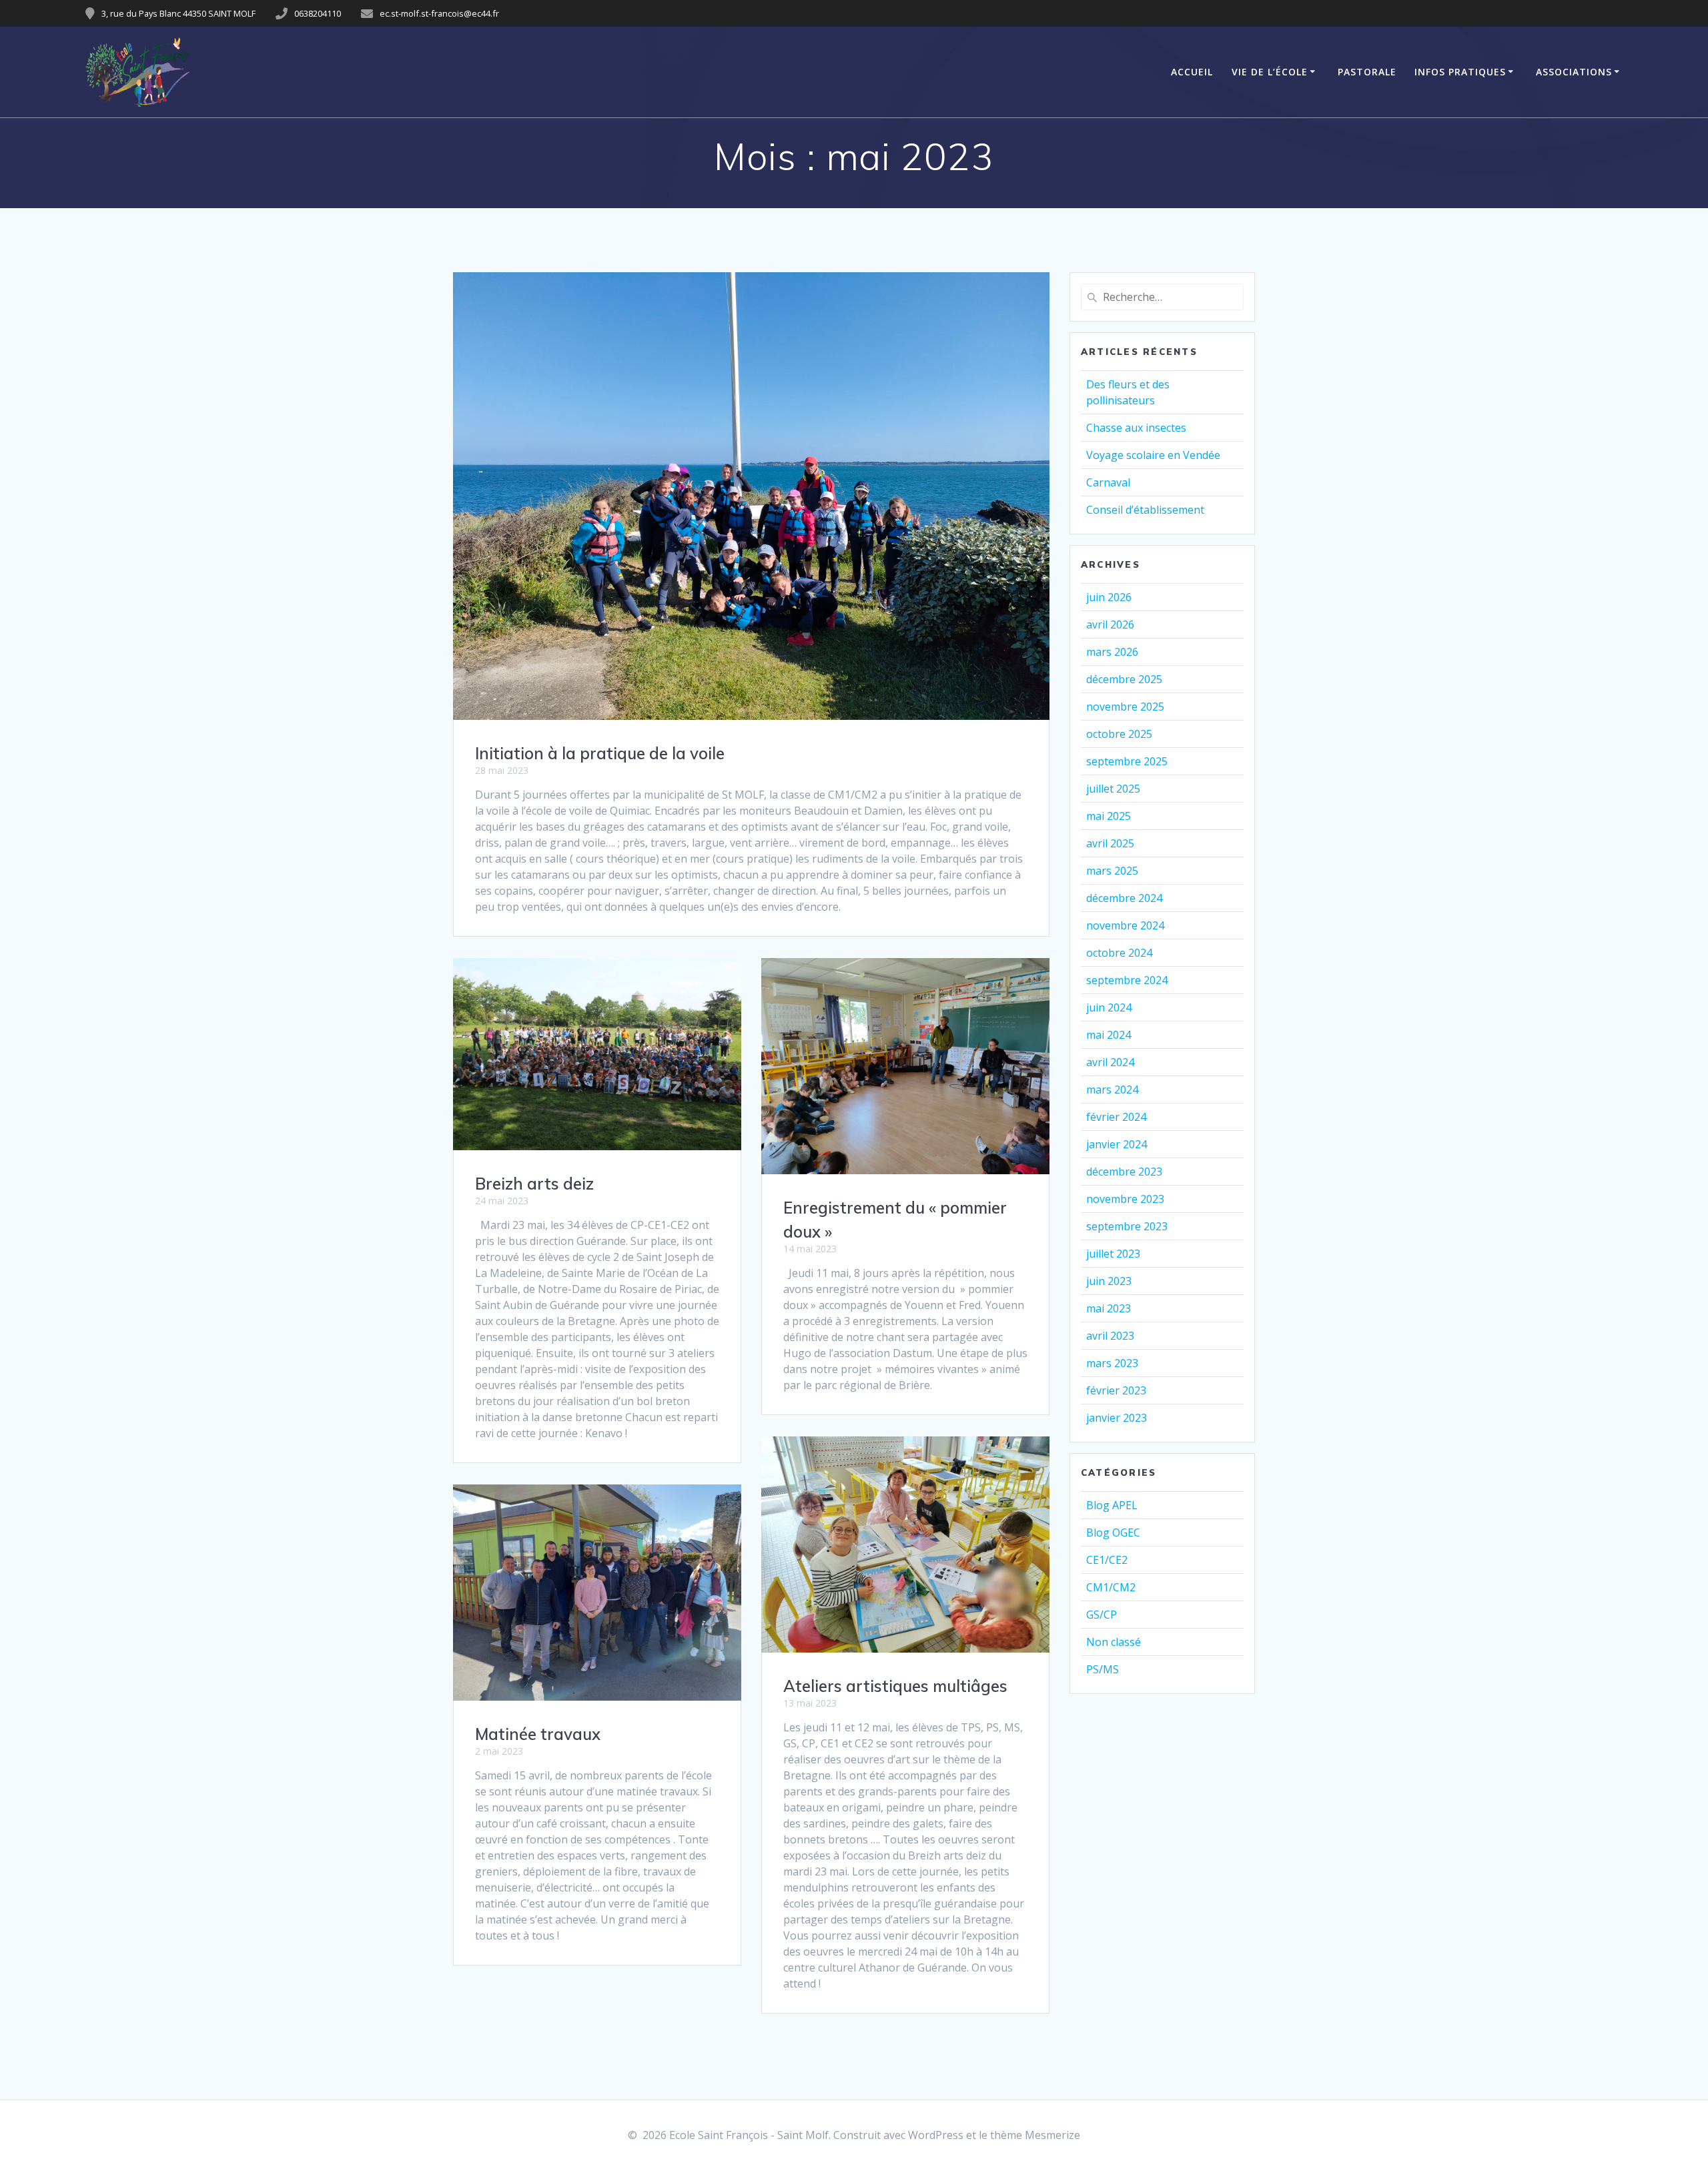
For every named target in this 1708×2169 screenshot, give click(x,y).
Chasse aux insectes (1136, 428)
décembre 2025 (1124, 679)
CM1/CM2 (1111, 1587)
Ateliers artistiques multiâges (895, 1686)
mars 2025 (1112, 871)
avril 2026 (1110, 624)
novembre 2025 (1125, 707)
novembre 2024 (1125, 925)
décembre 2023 (1124, 1172)
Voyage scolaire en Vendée (1153, 455)
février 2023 (1116, 1390)
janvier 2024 (1117, 1144)
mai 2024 (1109, 1035)
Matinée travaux (538, 1734)
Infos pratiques (1460, 72)
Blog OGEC (1113, 1533)
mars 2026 (1112, 652)
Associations (1574, 72)
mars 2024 (1112, 1090)
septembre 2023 (1127, 1226)
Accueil (1192, 72)
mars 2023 (1112, 1363)
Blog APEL (1112, 1505)
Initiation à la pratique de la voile (600, 753)
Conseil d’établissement (1145, 510)
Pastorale (1367, 72)
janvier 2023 (1117, 1418)
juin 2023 (1109, 1281)
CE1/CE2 (1107, 1560)
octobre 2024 (1119, 953)
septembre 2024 (1127, 980)
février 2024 (1116, 1117)
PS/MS (1103, 1669)
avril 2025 (1110, 843)
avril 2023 (1110, 1336)
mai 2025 (1109, 816)
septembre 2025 (1127, 761)
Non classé (1114, 1642)
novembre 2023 (1125, 1199)
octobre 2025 (1119, 734)
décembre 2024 (1124, 898)
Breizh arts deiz (534, 1184)
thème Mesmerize (1035, 2135)
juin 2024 (1109, 1007)
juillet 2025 (1113, 789)
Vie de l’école (1270, 72)
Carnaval (1108, 482)
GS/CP (1102, 1615)
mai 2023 (1109, 1308)
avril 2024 (1110, 1062)
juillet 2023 (1113, 1254)
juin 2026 (1109, 597)
